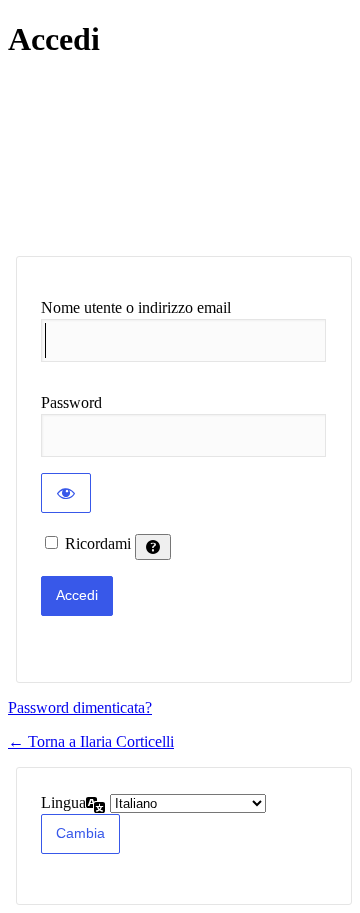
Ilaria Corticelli (171, 157)
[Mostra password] (66, 493)
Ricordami (98, 543)
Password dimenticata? (80, 707)
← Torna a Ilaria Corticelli (91, 741)
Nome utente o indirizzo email (136, 307)
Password (71, 402)
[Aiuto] (153, 547)
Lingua (63, 802)
